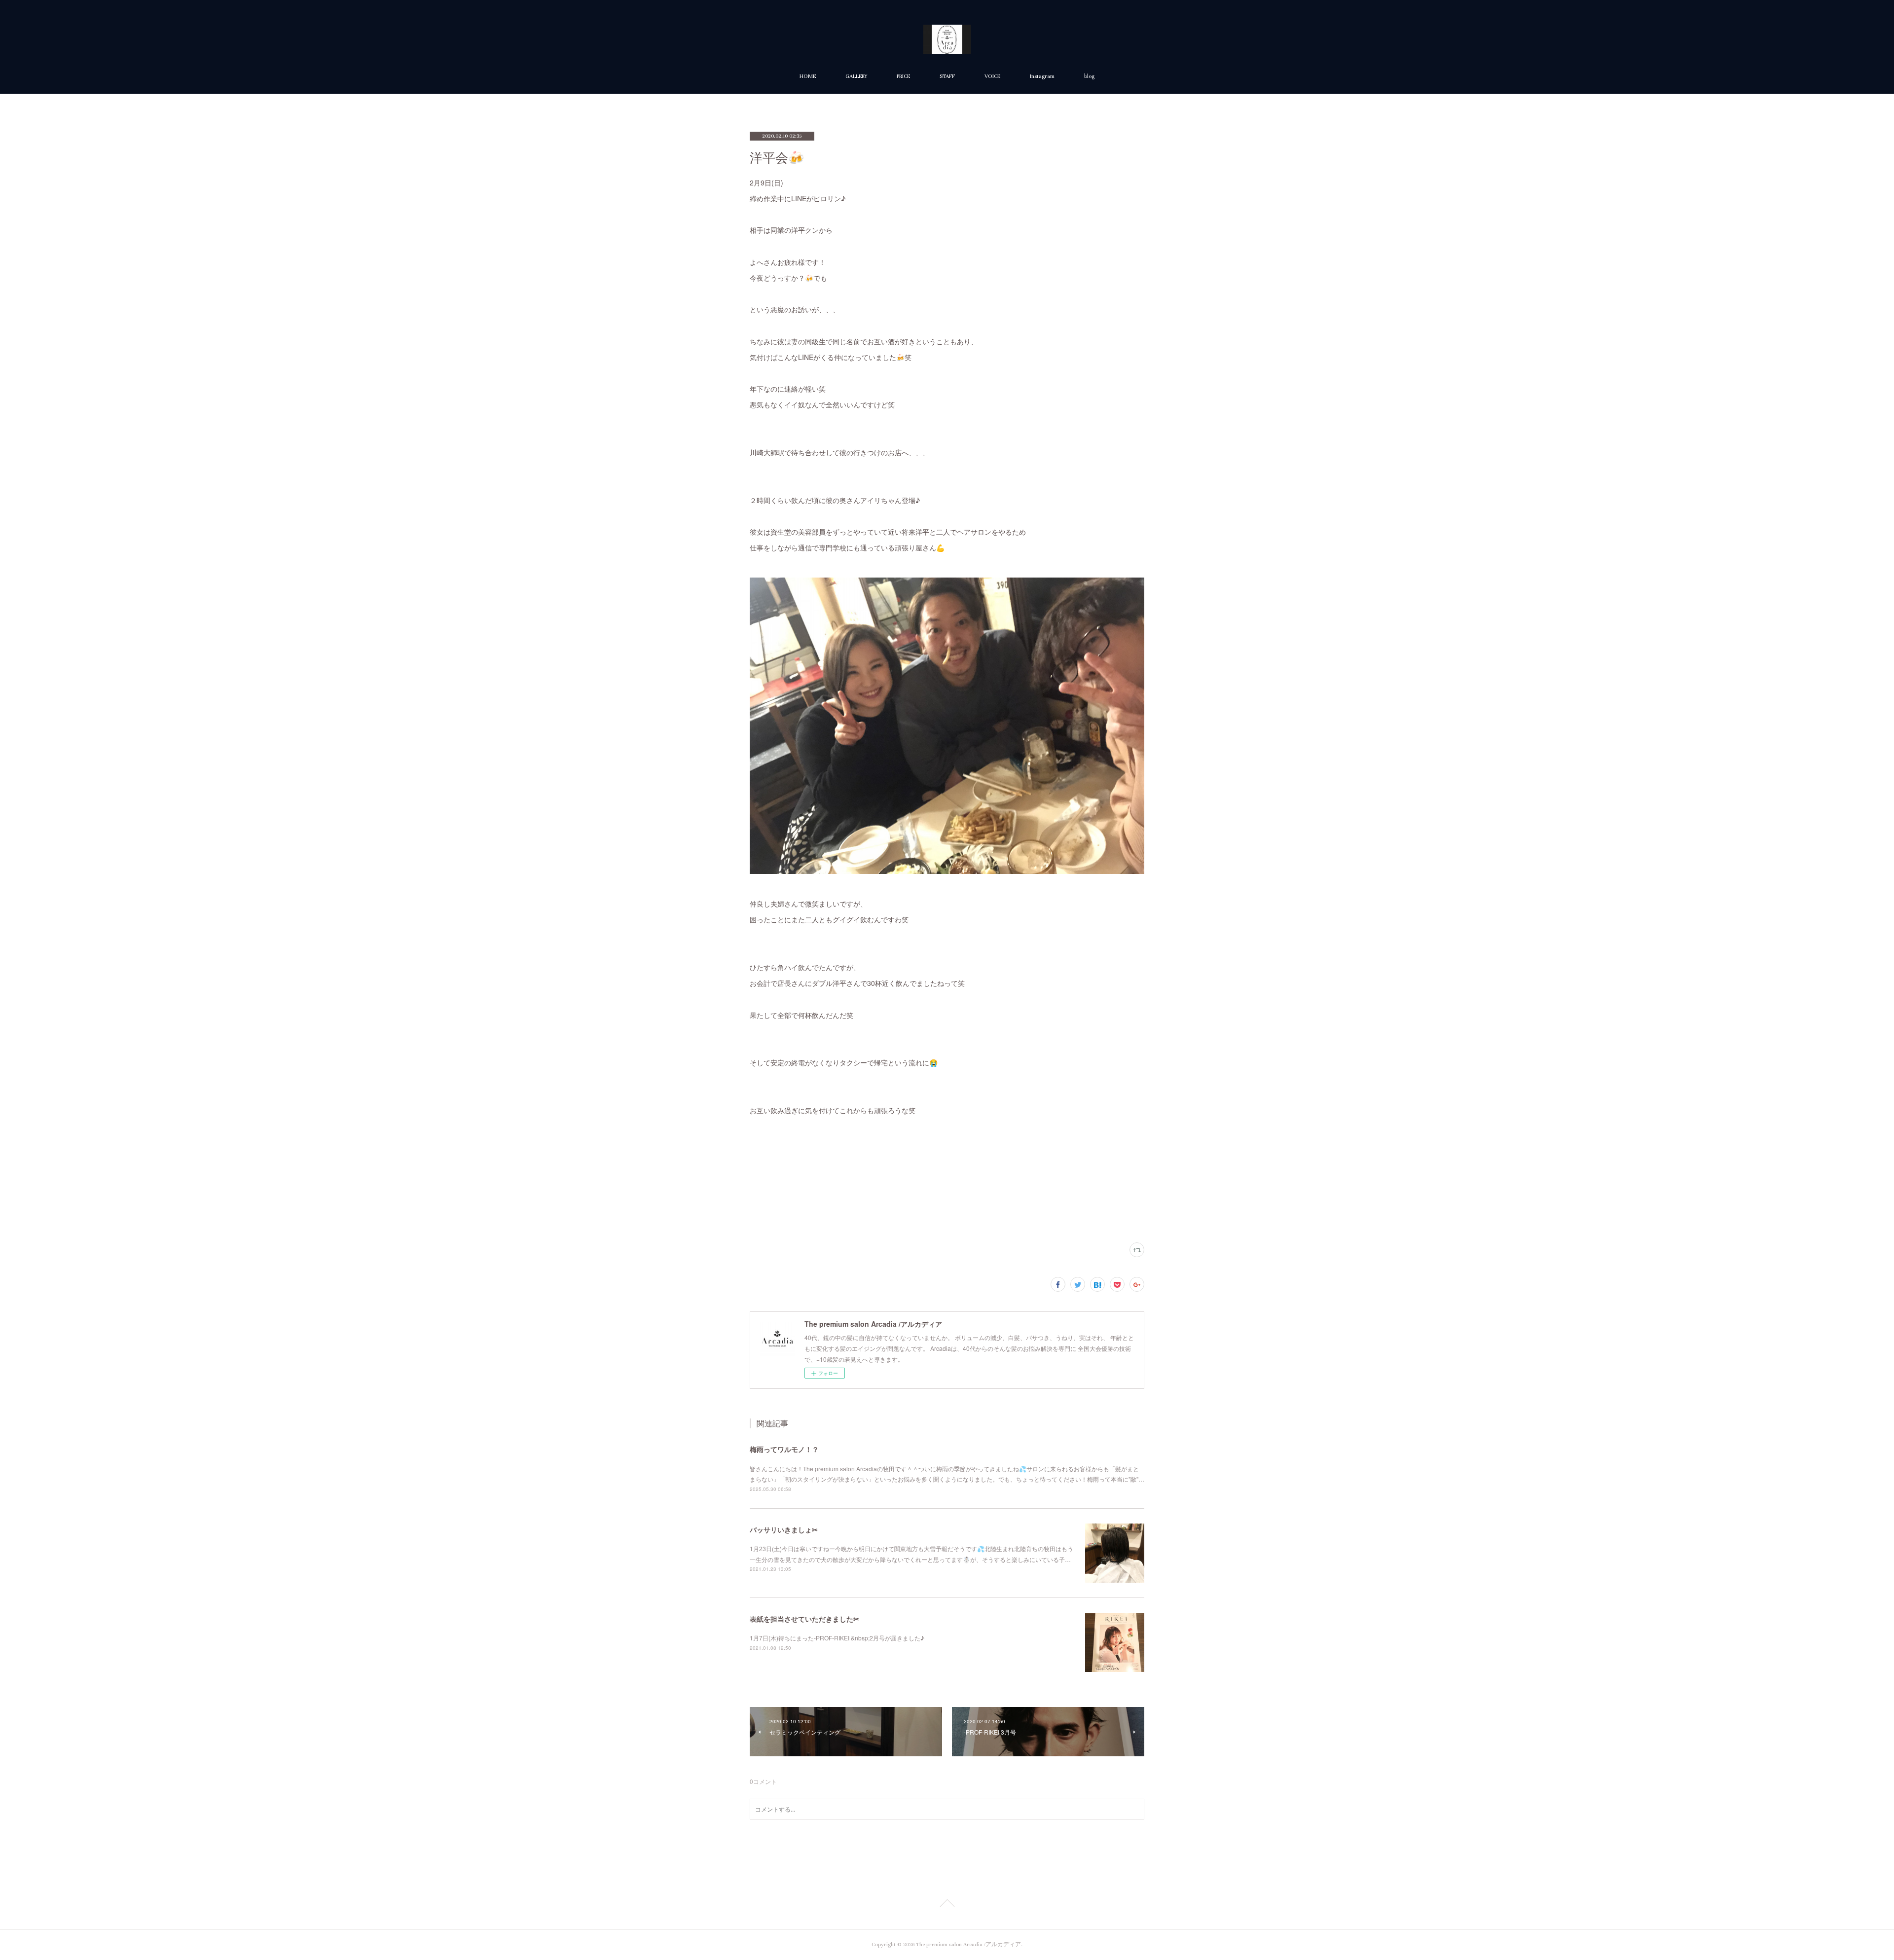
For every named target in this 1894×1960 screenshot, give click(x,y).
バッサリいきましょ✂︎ (784, 1529)
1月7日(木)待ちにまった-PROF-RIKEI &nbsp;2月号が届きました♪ (837, 1638)
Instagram (1042, 76)
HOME (808, 76)
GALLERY (856, 76)
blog (1089, 76)
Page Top (947, 1905)
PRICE (903, 76)
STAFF (947, 76)
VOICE (992, 76)
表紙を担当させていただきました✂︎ (804, 1619)
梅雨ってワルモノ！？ (784, 1449)
